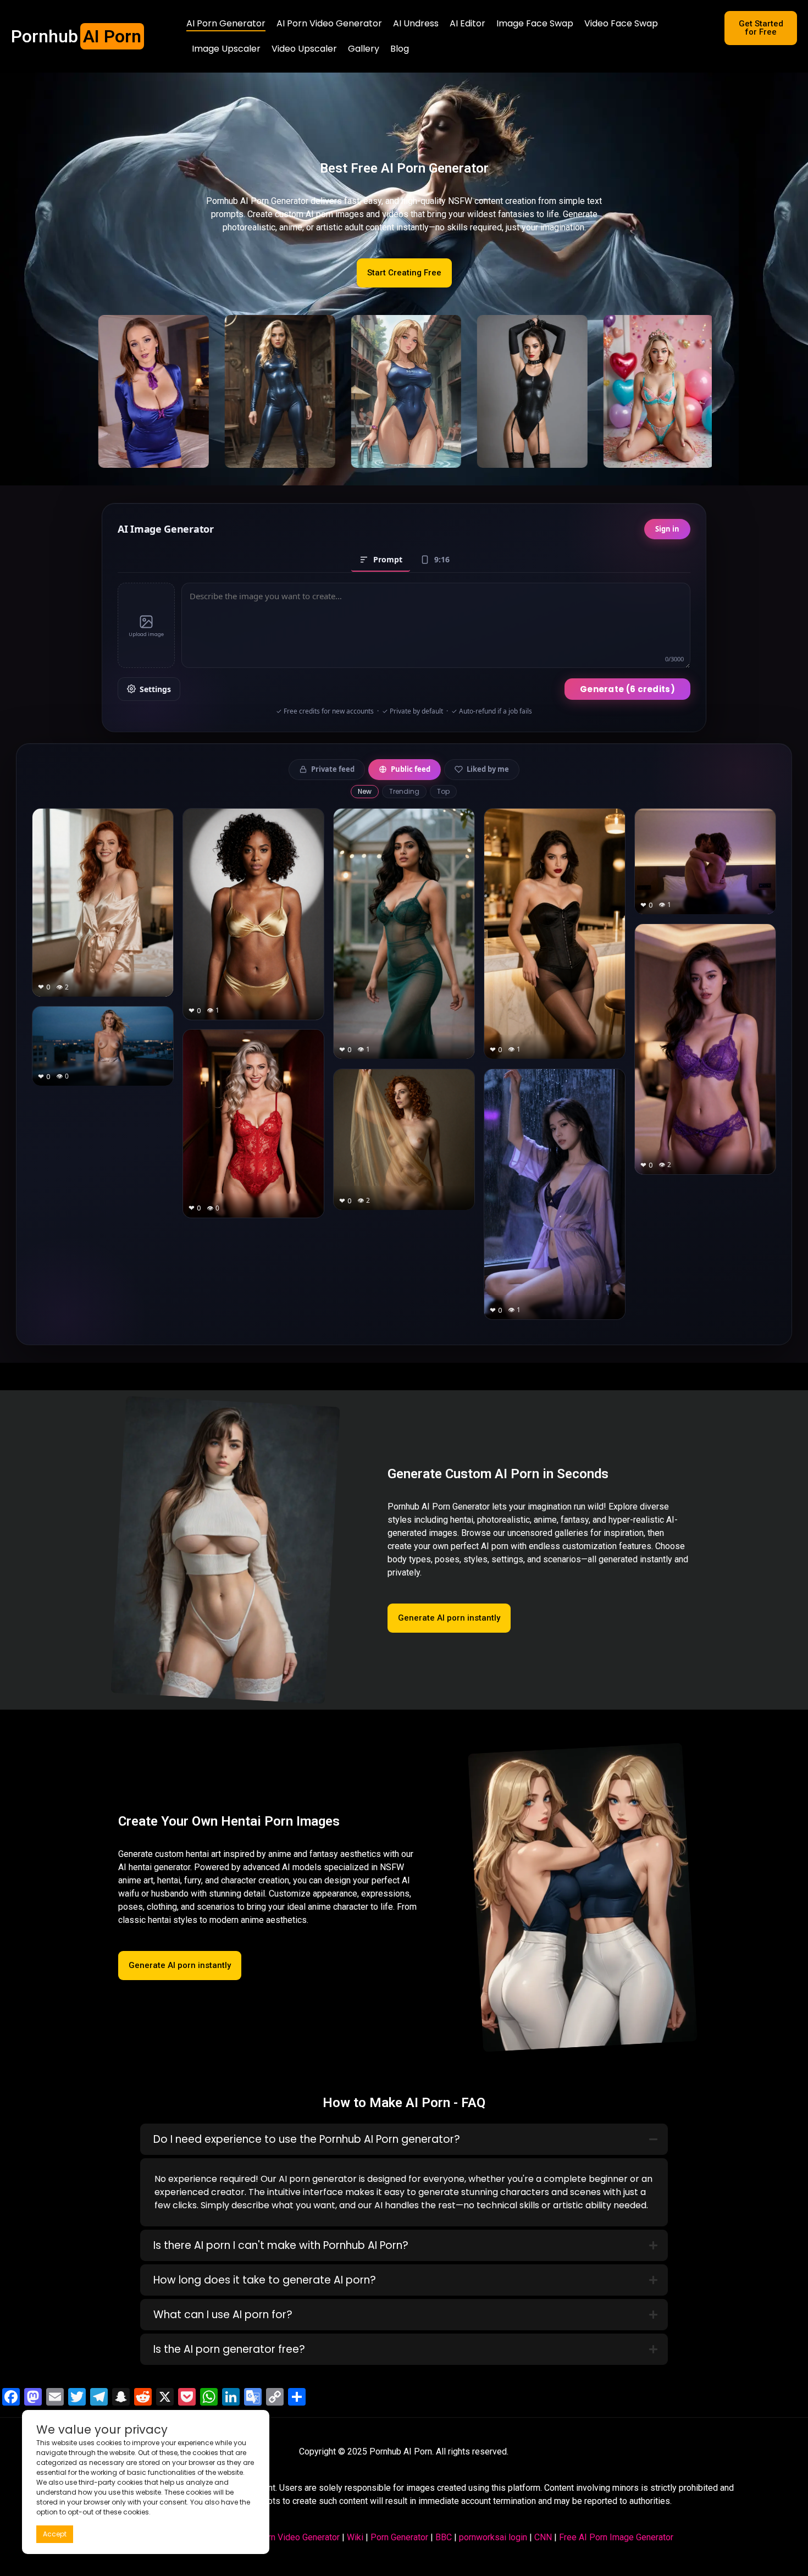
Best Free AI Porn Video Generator (273, 2537)
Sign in (667, 529)
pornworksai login (493, 2537)
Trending (404, 791)
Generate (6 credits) (627, 689)
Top (443, 791)
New (365, 791)
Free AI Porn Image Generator (616, 2537)
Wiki (355, 2537)
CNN (543, 2537)
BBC (444, 2537)
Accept (55, 2534)
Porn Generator (399, 2537)
